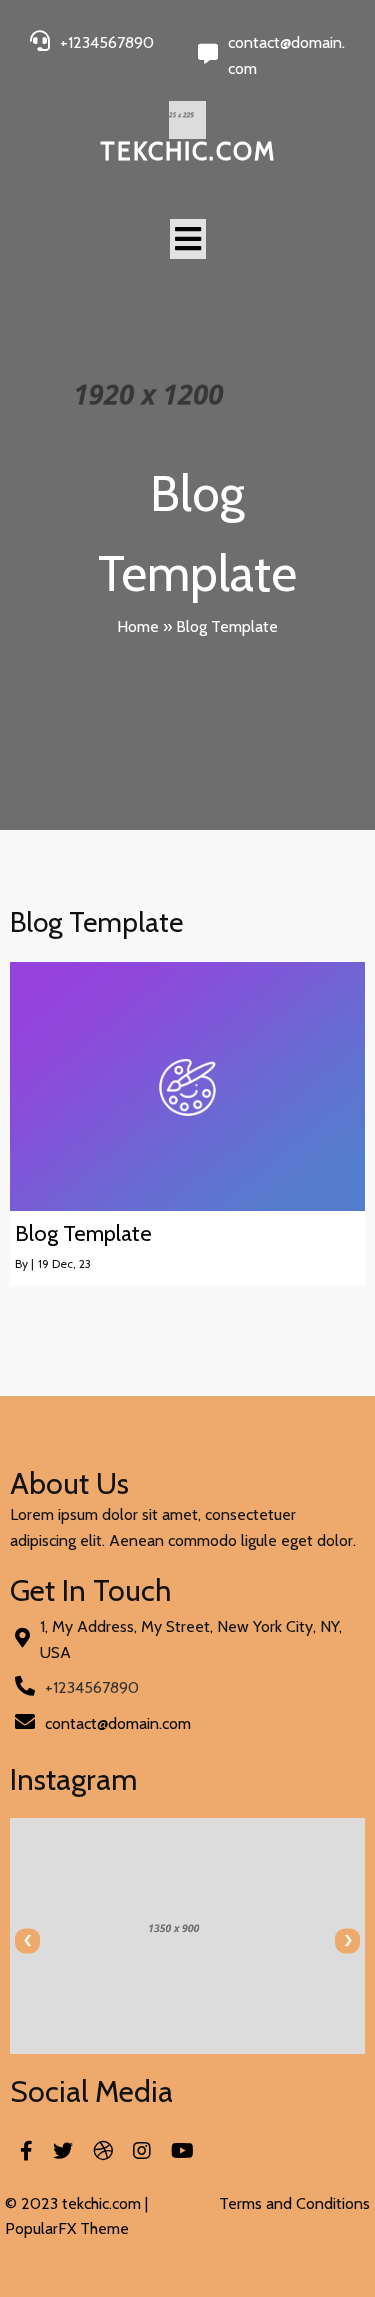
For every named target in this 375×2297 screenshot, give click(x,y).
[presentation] (27, 1940)
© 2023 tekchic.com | (76, 2203)
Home (138, 626)
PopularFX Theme (67, 2228)
